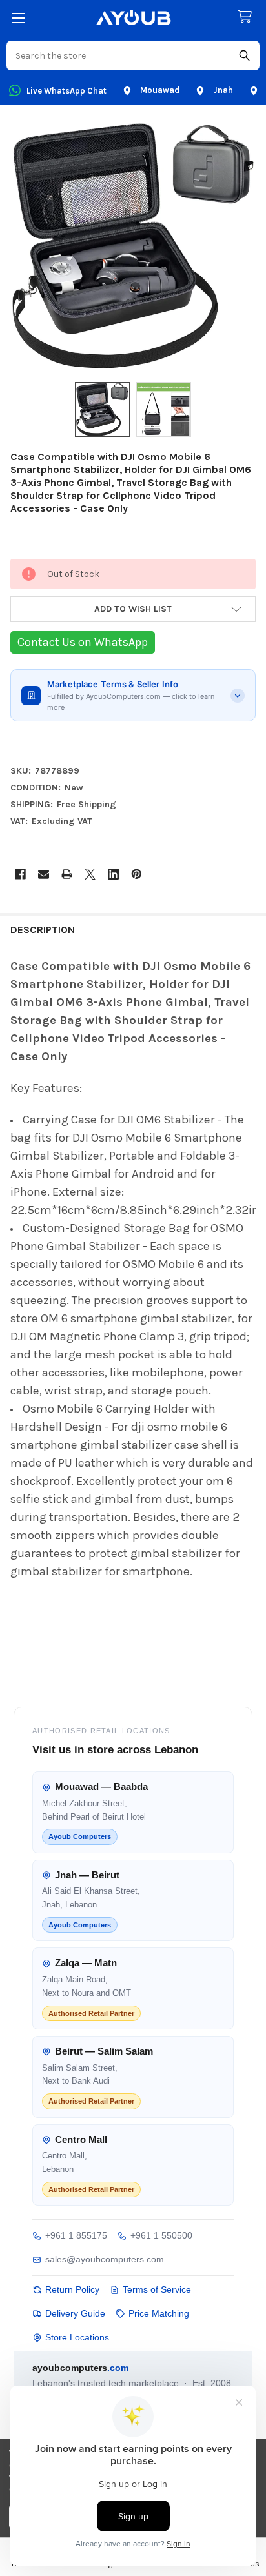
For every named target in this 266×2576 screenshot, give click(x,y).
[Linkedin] (113, 874)
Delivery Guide (75, 2313)
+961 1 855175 (76, 2235)
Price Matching (159, 2313)
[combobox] (118, 55)
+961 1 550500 (161, 2235)
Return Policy (72, 2289)
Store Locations (77, 2337)
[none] (133, 246)
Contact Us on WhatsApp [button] (83, 642)
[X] (90, 874)
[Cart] (247, 17)
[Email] (44, 874)
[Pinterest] (137, 874)
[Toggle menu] (18, 18)
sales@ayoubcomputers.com (105, 2259)
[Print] (67, 874)
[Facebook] (20, 874)
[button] (133, 609)
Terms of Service (157, 2289)
